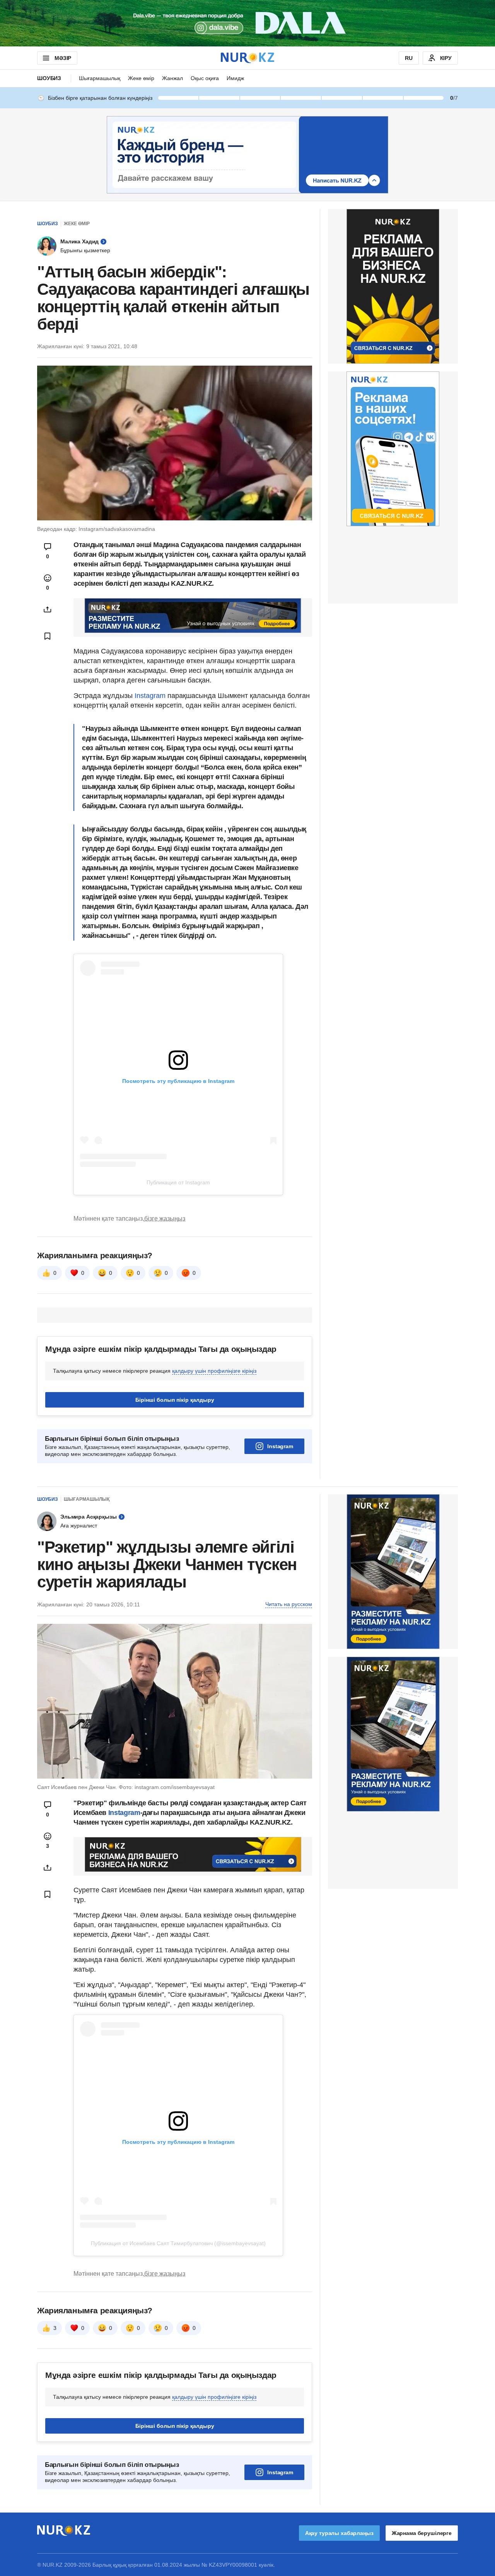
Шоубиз (49, 78)
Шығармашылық (100, 78)
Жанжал (172, 78)
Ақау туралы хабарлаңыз (339, 2533)
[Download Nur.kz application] (247, 23)
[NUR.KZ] (247, 58)
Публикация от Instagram (178, 1182)
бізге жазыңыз (165, 1219)
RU (409, 58)
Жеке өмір (141, 78)
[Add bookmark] (48, 636)
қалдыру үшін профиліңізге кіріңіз (214, 1371)
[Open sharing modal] (48, 609)
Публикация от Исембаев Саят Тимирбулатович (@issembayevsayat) (178, 2243)
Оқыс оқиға (205, 78)
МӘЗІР (63, 58)
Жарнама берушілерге (422, 2533)
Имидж (235, 78)
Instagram (149, 696)
